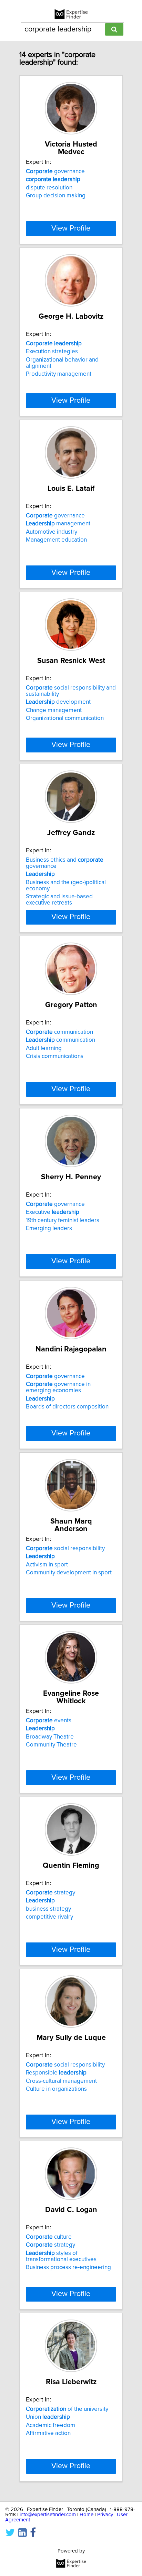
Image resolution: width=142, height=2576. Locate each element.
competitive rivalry (49, 1917)
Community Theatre (51, 1745)
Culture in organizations (56, 2089)
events (49, 1721)
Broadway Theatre (50, 1737)
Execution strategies (52, 352)
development (58, 702)
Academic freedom (50, 2425)
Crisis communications (55, 1056)
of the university (67, 2409)
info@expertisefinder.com (48, 2515)
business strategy (48, 1909)
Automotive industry (52, 532)
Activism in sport (47, 1565)
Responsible (56, 2073)
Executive (53, 1212)
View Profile (71, 228)
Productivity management (59, 374)
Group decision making (56, 196)
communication (59, 1032)
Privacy (105, 2515)
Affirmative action (48, 2433)
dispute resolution (49, 188)
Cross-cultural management (61, 2081)
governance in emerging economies (58, 1387)
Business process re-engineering (68, 2267)
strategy (50, 1893)
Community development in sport (69, 1573)
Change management (54, 710)
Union (48, 2417)
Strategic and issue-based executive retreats (59, 900)
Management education (56, 540)
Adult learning (44, 1048)
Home (87, 2515)
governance (55, 171)
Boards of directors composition (67, 1407)
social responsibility (65, 1548)
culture (49, 2237)
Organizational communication (65, 718)
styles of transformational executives (61, 2256)
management (58, 524)
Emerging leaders (49, 1228)
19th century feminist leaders (63, 1220)
